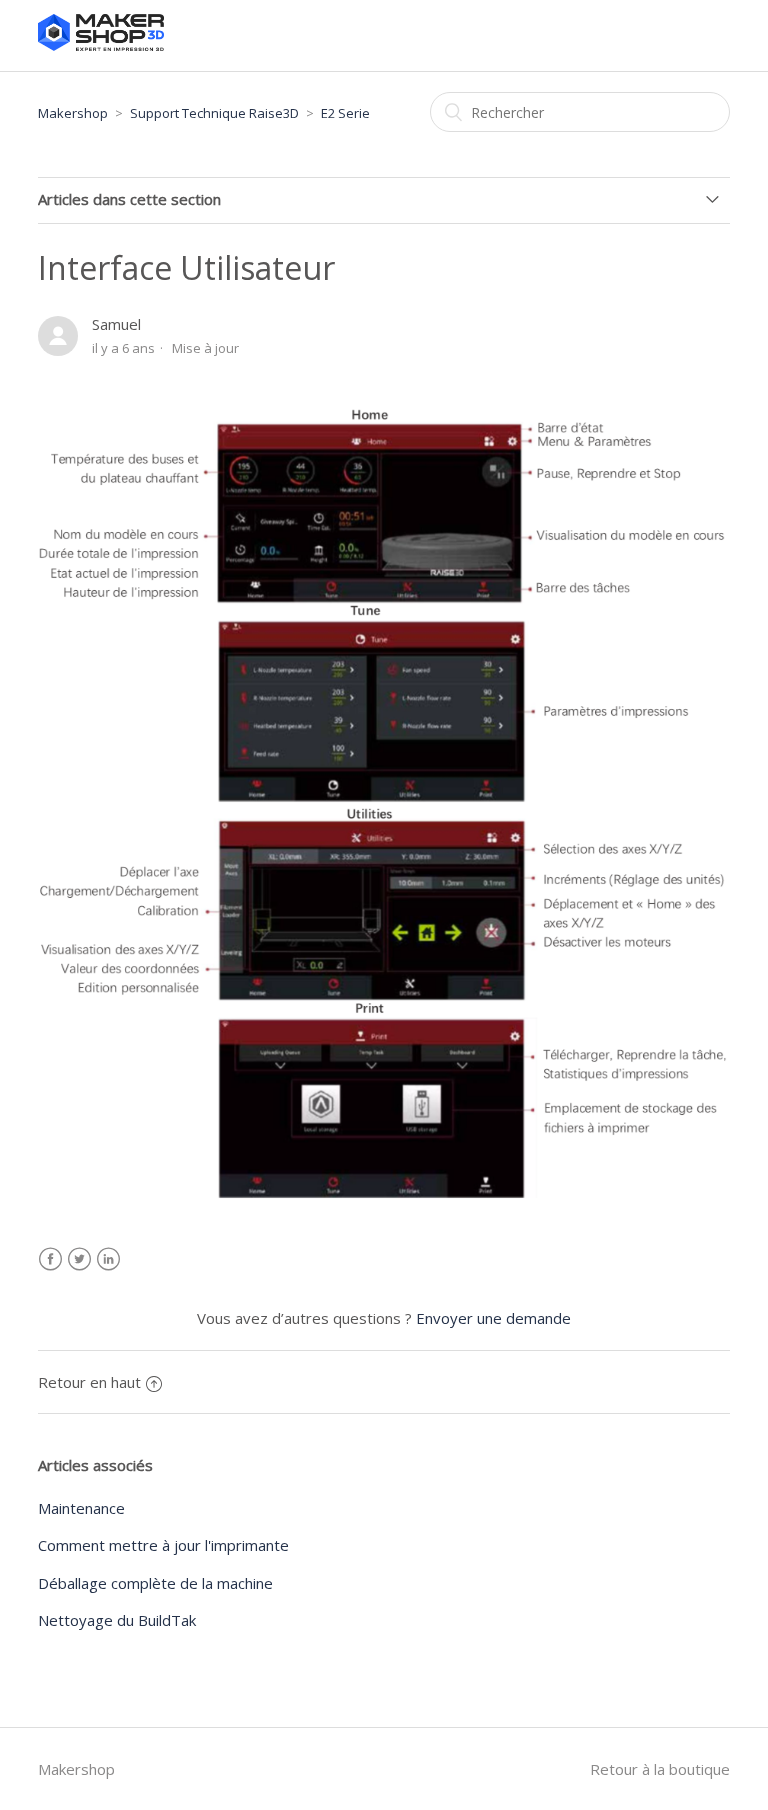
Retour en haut (89, 1382)
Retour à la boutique (660, 1769)
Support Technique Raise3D (214, 113)
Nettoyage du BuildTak (117, 1620)
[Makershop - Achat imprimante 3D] (101, 45)
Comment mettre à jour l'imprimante (163, 1545)
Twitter (79, 1259)
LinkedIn (108, 1259)
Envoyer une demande (493, 1318)
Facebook (50, 1259)
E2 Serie (345, 113)
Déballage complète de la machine (155, 1583)
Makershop (73, 113)
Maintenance (81, 1508)
